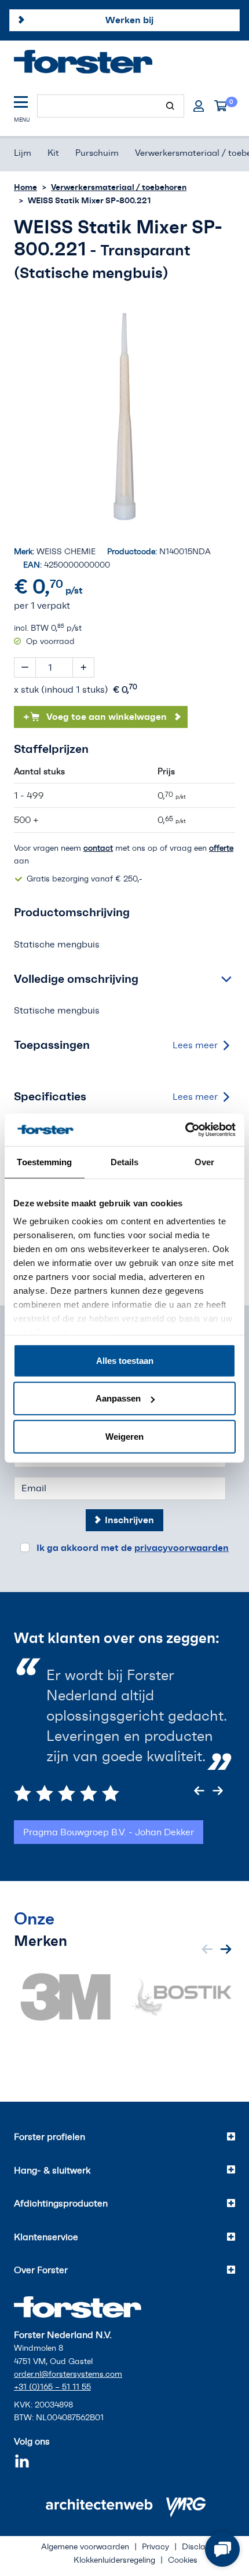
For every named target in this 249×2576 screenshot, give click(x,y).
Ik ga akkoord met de (133, 1547)
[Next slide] (218, 1791)
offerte (221, 848)
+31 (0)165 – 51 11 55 (52, 2387)
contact (98, 848)
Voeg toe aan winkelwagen (95, 716)
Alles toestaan (125, 1360)
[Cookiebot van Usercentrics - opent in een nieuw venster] (185, 1130)
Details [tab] (125, 1161)
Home (25, 187)
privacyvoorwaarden (182, 1547)
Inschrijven (129, 1520)
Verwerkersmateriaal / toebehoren (119, 187)
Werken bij (129, 20)
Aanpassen (118, 1398)
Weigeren (124, 1436)
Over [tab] (204, 1161)
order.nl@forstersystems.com (68, 2374)
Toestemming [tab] (44, 1161)
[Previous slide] (199, 1791)
